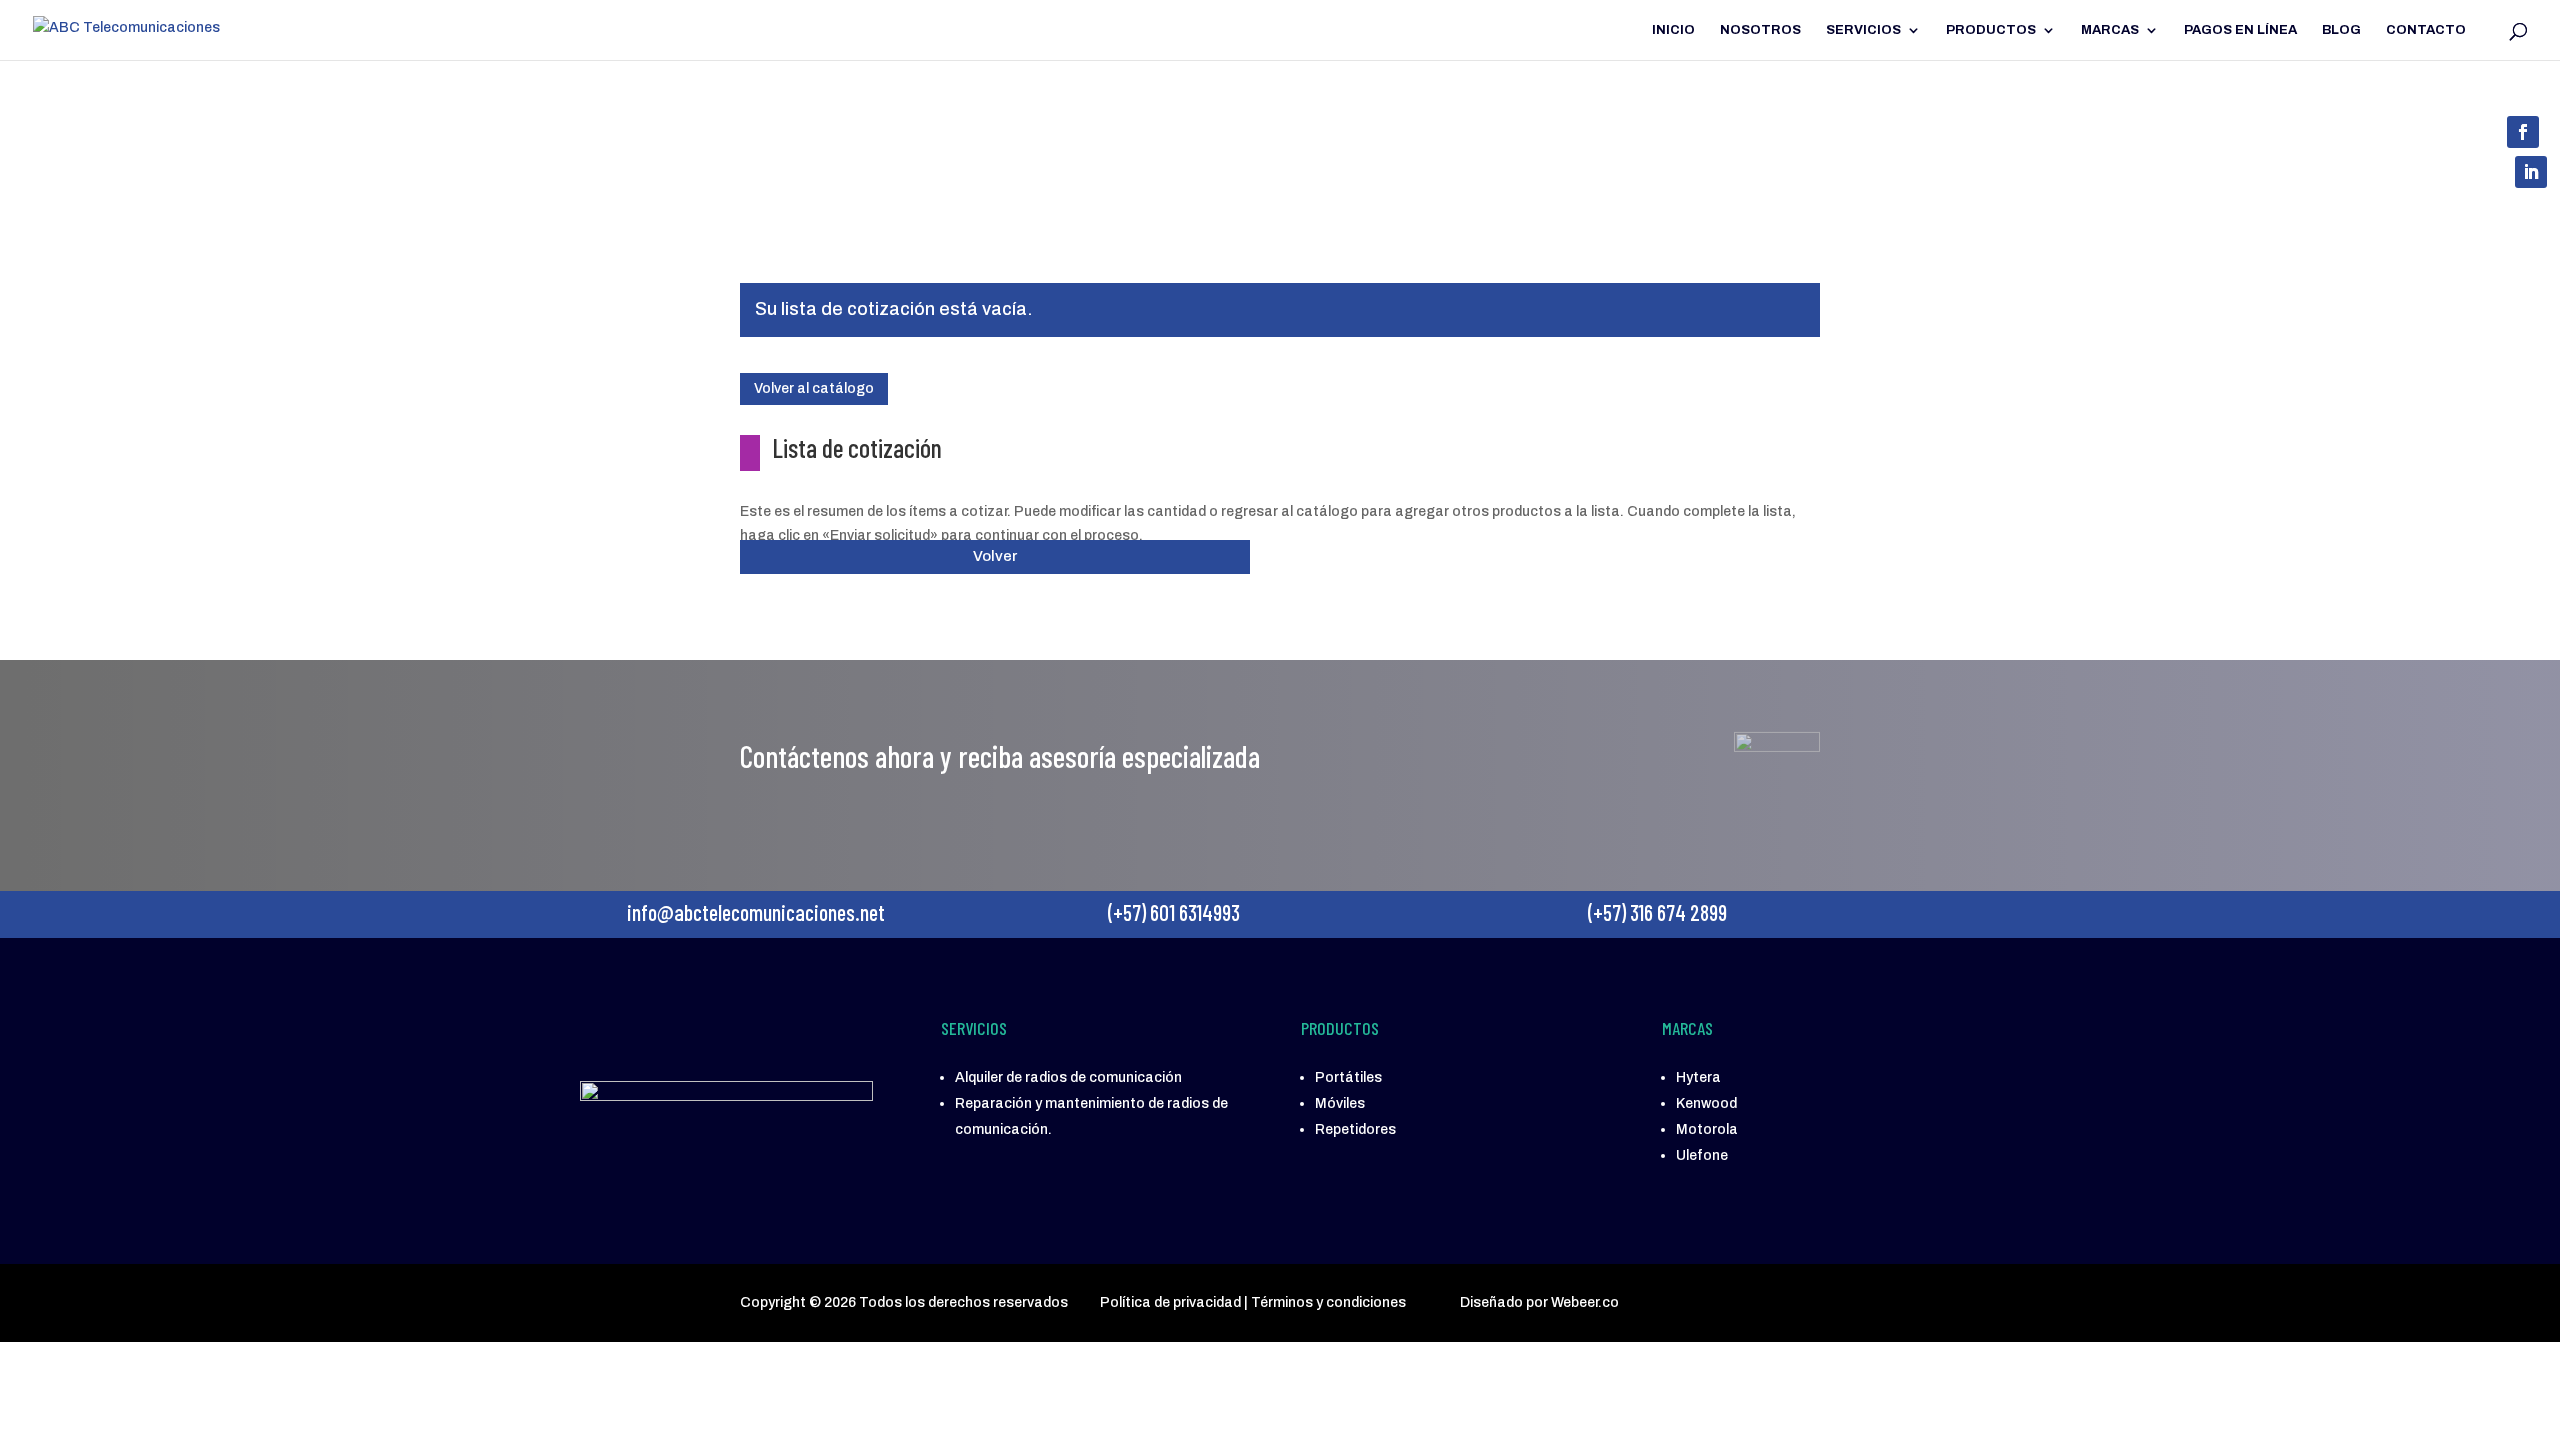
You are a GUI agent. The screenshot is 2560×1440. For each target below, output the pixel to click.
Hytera (1698, 1077)
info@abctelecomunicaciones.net (837, 179)
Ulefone (1702, 1155)
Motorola (1707, 1129)
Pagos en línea (2240, 30)
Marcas (2110, 30)
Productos (1991, 30)
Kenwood (1706, 1103)
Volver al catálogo (814, 388)
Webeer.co (1585, 1302)
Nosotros (1760, 30)
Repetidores (1355, 1129)
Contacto (2426, 30)
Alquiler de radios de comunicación (1068, 1077)
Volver (995, 556)
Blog (2341, 30)
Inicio (1673, 30)
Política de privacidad (1170, 1302)
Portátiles (1348, 1077)
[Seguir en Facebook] (2523, 132)
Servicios (1863, 30)
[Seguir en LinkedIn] (2531, 172)
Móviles (1340, 1103)
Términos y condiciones (1328, 1302)
